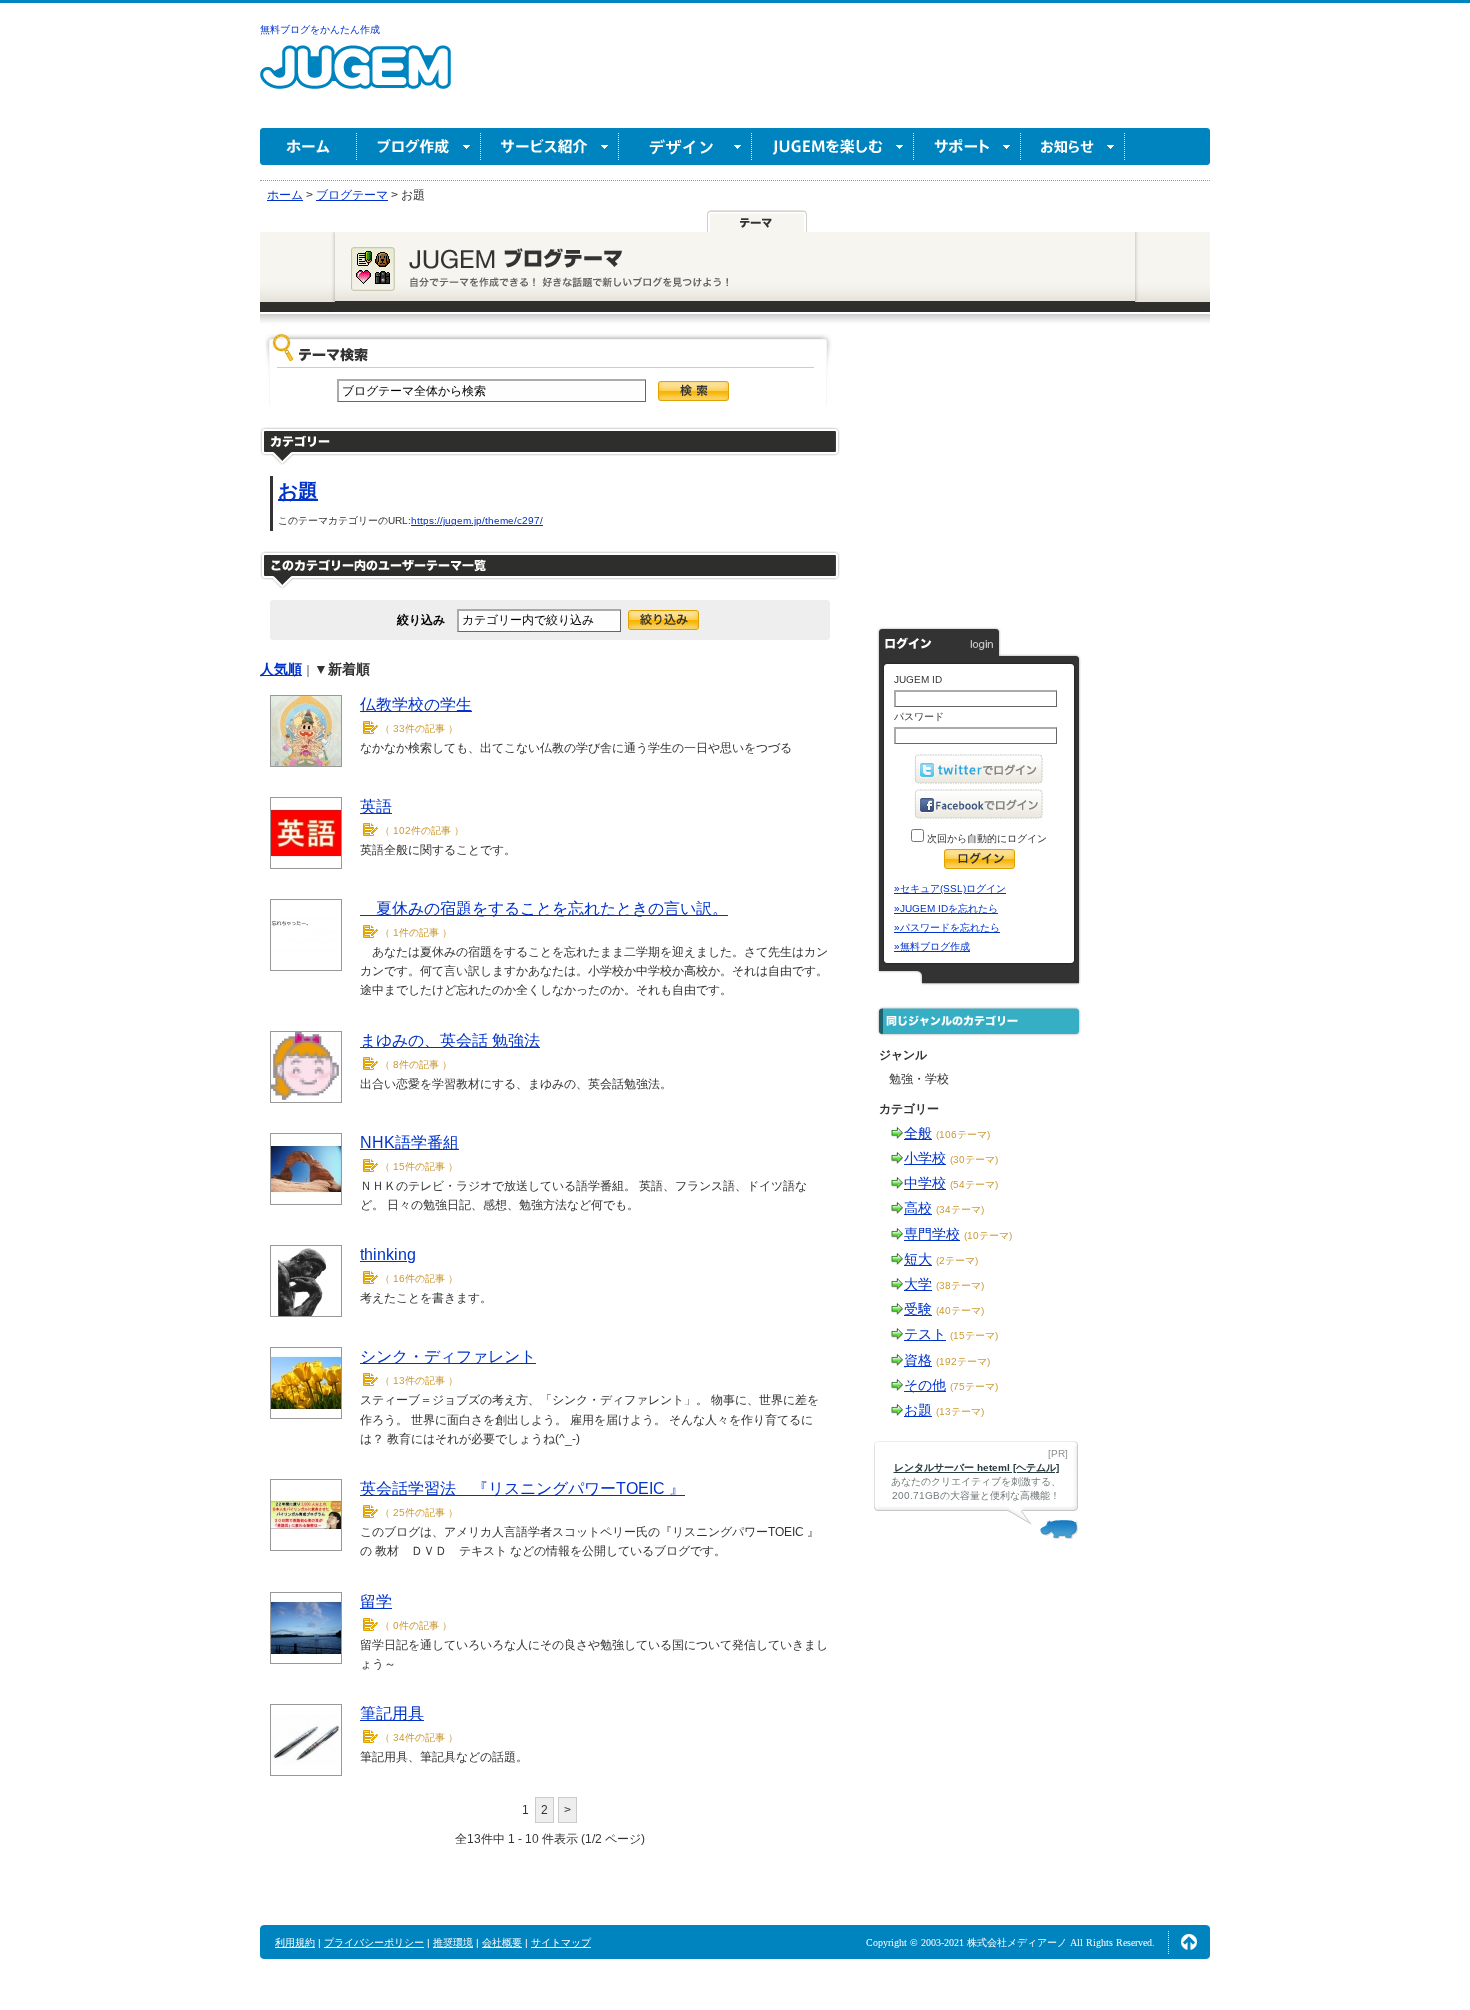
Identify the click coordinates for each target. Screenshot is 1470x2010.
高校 (918, 1208)
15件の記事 (419, 1166)
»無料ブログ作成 (932, 946)
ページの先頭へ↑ (1189, 1942)
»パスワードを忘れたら (947, 927)
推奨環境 (453, 1942)
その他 (925, 1385)
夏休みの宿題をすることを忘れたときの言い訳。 (544, 908)
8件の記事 (416, 1064)
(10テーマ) (988, 1235)
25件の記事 (419, 1512)
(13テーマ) (960, 1411)
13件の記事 (419, 1380)
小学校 (925, 1158)
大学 (918, 1284)
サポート (967, 146)
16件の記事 (419, 1278)
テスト (925, 1334)
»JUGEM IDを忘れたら (946, 908)
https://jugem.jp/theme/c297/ (477, 520)
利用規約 (295, 1942)
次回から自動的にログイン (985, 838)
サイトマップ (561, 1942)
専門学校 (932, 1234)
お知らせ (1073, 146)
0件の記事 (416, 1625)
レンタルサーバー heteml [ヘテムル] (976, 1467)
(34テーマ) (960, 1209)
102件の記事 (422, 830)
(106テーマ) (963, 1134)
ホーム (308, 146)
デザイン (685, 146)
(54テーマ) (974, 1184)
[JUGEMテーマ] (757, 222)
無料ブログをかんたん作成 (320, 29)
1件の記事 (416, 932)
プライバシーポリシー (374, 1942)
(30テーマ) (974, 1159)
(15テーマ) (974, 1335)
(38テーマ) (960, 1285)
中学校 (925, 1183)
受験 (918, 1309)
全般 (918, 1133)
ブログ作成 (419, 146)
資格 (918, 1360)
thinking (388, 1254)
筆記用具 (392, 1713)
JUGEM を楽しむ (833, 146)
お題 (298, 491)
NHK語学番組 (409, 1142)
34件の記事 (419, 1737)
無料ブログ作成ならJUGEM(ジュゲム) (355, 78)
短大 (918, 1259)
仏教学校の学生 (416, 704)
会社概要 (502, 1942)
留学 (376, 1601)
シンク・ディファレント (448, 1356)
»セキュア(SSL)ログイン (950, 888)
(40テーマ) (960, 1310)
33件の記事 (419, 728)
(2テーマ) (957, 1260)
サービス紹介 (550, 146)
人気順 (281, 669)
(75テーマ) (974, 1386)
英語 (376, 806)
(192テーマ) (963, 1361)
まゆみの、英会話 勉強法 (450, 1040)
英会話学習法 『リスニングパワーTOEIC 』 (522, 1488)
